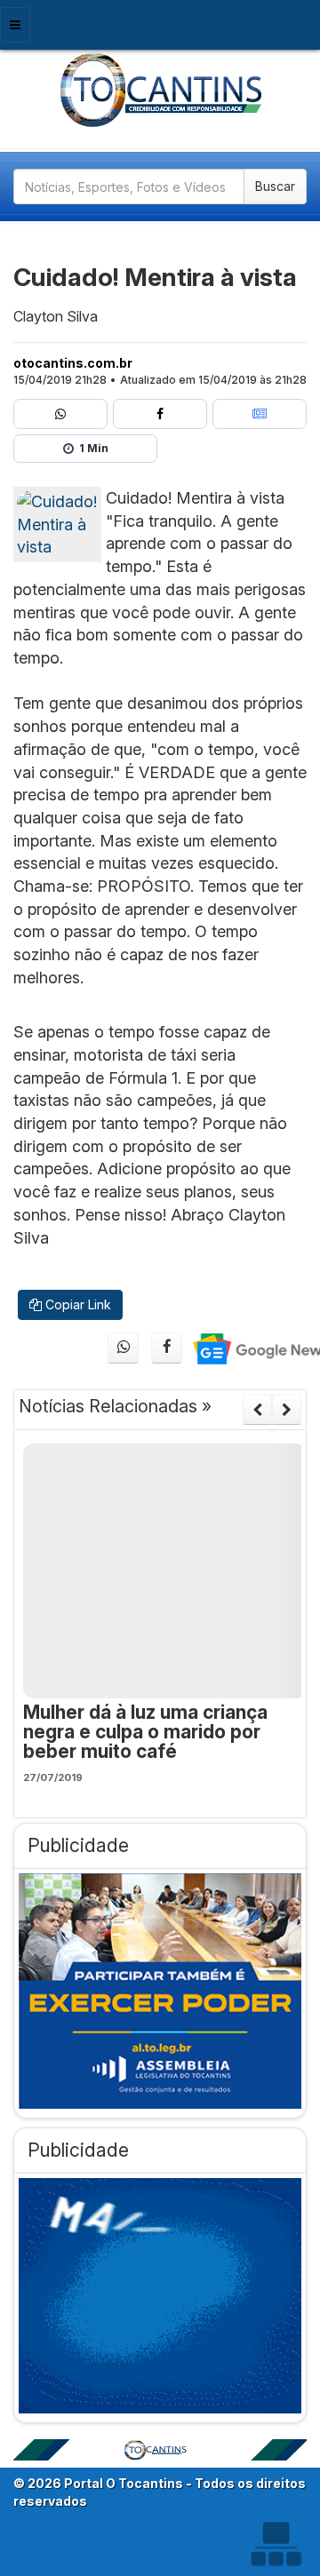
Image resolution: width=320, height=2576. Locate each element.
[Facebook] (160, 414)
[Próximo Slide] (287, 1410)
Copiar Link (76, 1304)
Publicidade (78, 1845)
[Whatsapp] (60, 414)
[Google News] (260, 414)
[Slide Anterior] (257, 1410)
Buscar (275, 186)
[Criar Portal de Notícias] (276, 2544)
